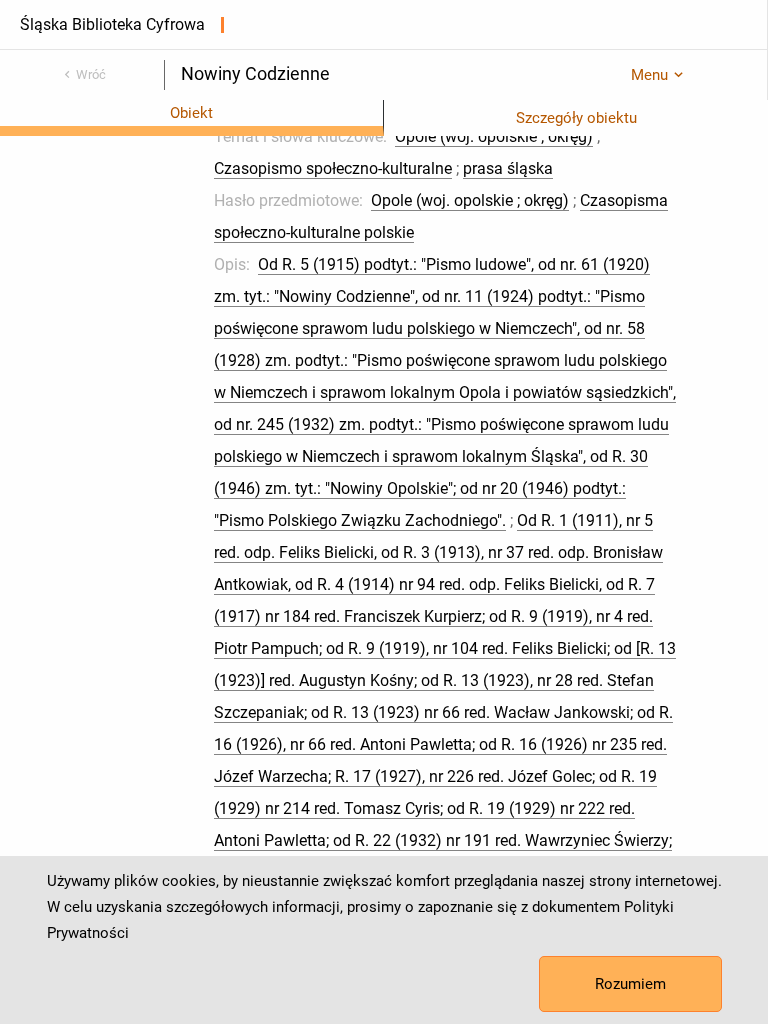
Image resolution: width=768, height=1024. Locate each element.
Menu (649, 75)
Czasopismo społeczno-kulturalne (333, 168)
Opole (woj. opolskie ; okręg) (494, 136)
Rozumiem (630, 984)
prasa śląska (508, 168)
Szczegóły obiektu (576, 118)
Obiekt (191, 113)
